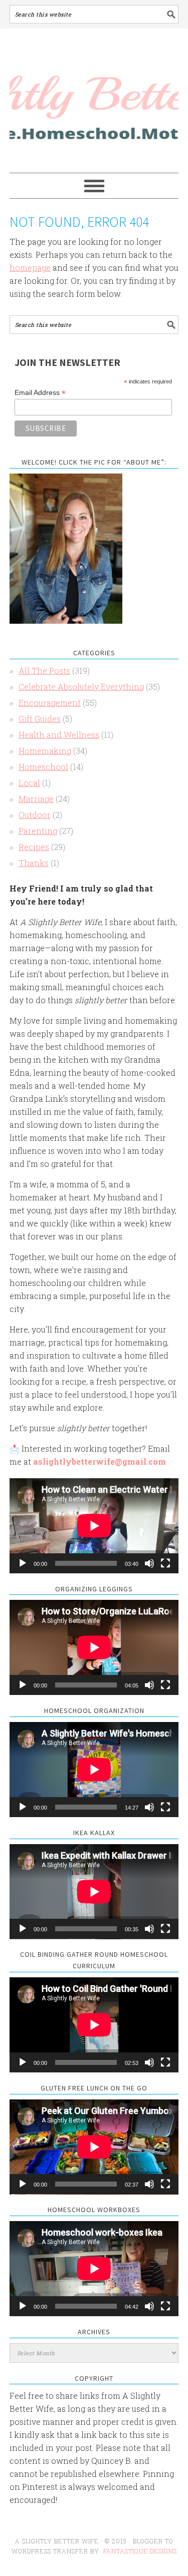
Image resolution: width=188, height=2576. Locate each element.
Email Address (40, 393)
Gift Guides (40, 719)
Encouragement (50, 703)
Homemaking (45, 751)
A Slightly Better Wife (94, 101)
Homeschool (43, 767)
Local (29, 783)
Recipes (34, 847)
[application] (94, 1526)
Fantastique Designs (140, 2551)
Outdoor (35, 815)
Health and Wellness (59, 735)
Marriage (36, 799)
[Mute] (149, 1563)
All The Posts (44, 671)
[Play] (23, 1563)
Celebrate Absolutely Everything (81, 687)
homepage (30, 268)
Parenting (38, 831)
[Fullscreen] (165, 1563)
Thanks (34, 863)
